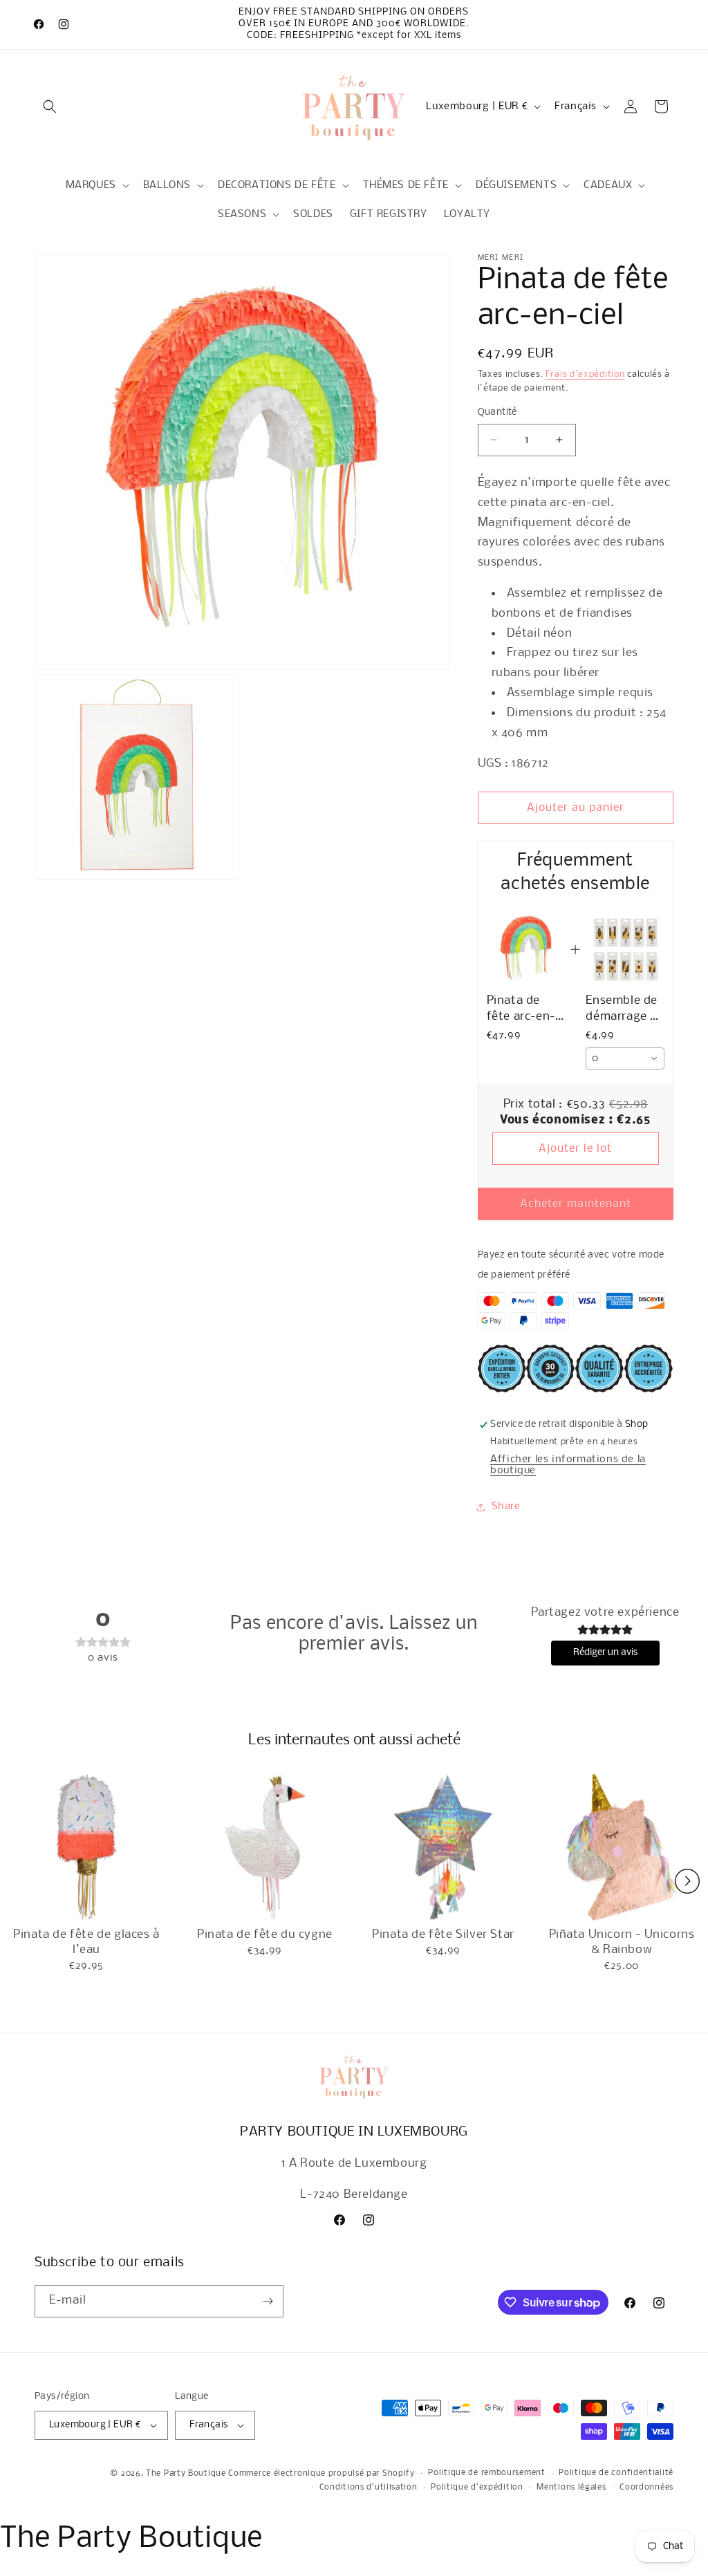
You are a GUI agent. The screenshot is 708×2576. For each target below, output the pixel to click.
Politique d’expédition (477, 2488)
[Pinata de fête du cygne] (265, 1847)
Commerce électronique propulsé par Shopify (321, 2474)
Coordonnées (646, 2488)
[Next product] (687, 1881)
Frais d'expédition (585, 374)
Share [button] (506, 1506)
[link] (526, 949)
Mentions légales (571, 2488)
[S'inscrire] (268, 2301)
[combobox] (625, 1058)
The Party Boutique (186, 2474)
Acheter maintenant (576, 1204)
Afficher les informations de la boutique (568, 1465)
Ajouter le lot (575, 1149)
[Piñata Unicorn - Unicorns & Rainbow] (622, 1847)
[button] (50, 106)
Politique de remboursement (486, 2473)
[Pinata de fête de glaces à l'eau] (86, 1847)
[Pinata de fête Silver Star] (443, 1847)
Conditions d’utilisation (369, 2488)
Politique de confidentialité (616, 2473)
